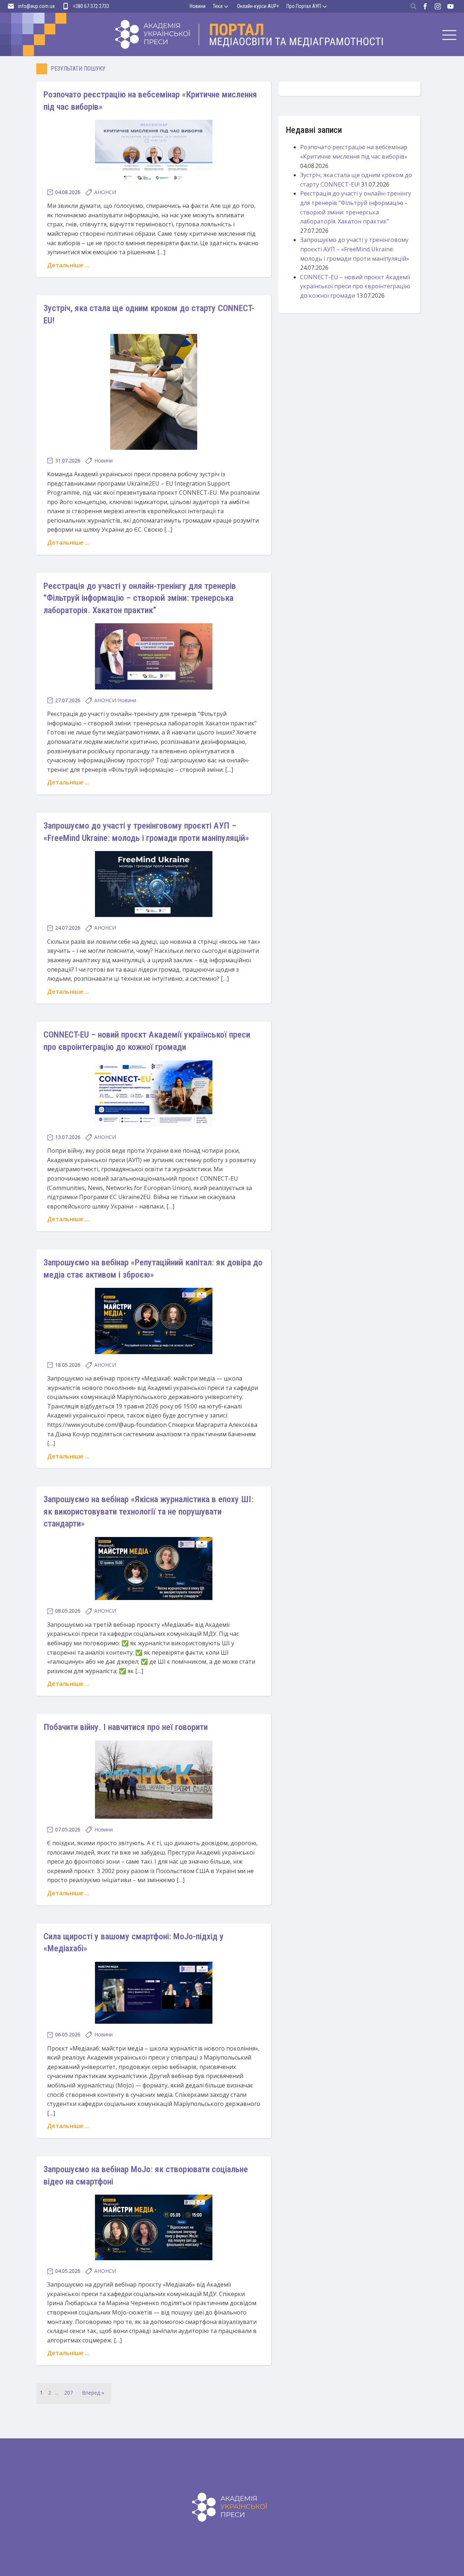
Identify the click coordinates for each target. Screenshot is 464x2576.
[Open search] (414, 7)
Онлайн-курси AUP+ (258, 6)
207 (69, 2393)
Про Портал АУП (304, 6)
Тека (218, 6)
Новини (198, 6)
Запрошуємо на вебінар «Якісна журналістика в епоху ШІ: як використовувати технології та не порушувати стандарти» (148, 1511)
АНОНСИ (105, 192)
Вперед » (93, 2393)
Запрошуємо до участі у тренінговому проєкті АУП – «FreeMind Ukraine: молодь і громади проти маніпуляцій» (355, 249)
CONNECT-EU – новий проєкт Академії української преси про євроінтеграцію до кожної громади (355, 286)
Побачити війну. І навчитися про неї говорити (126, 1727)
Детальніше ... (68, 265)
